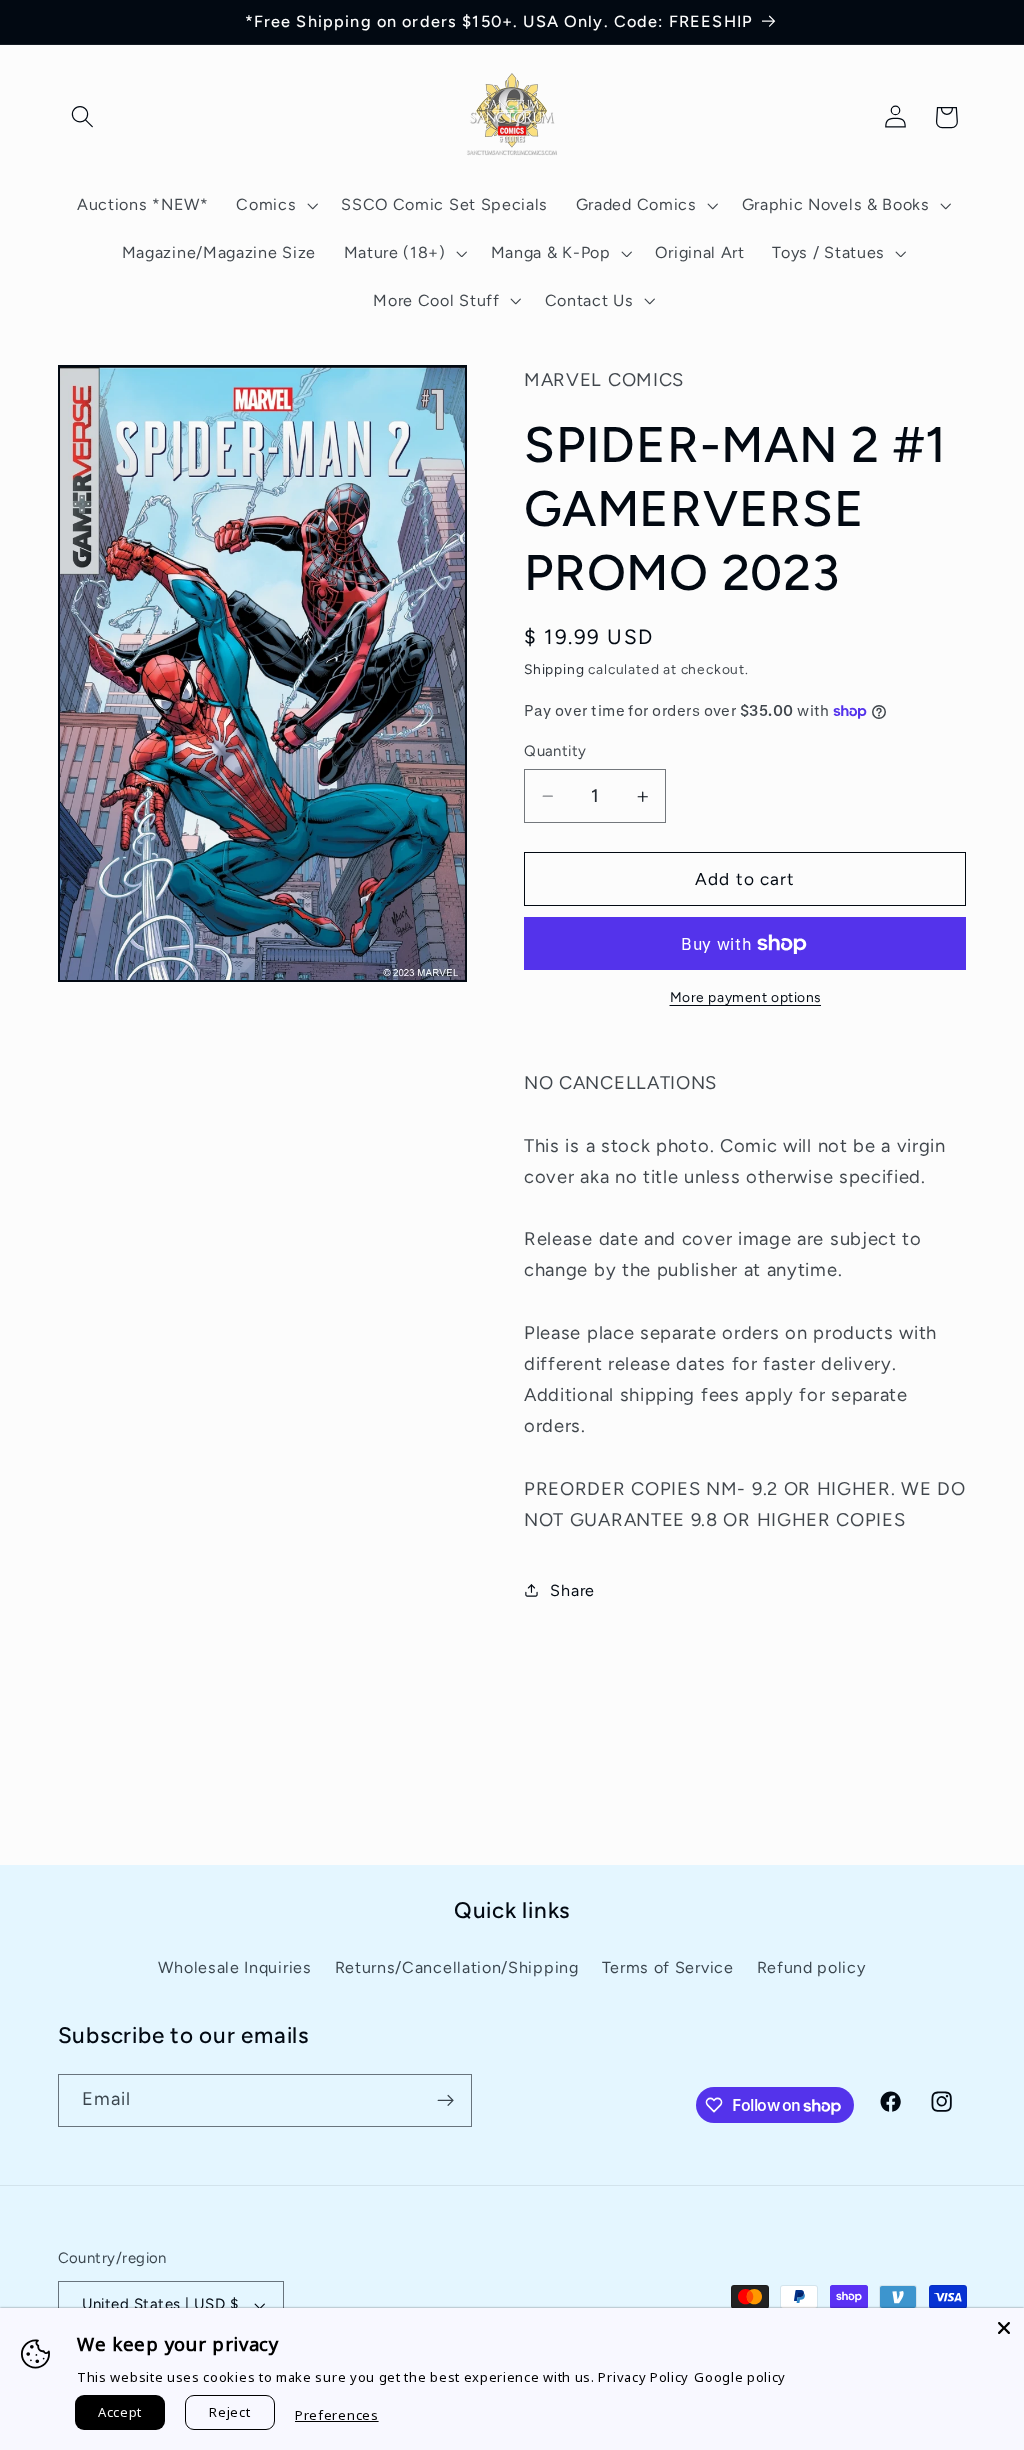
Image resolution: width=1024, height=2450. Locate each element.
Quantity (555, 751)
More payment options (746, 997)
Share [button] (572, 1590)
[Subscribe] (445, 2101)
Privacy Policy (643, 2377)
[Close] (1004, 2328)
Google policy (740, 2377)
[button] (83, 117)
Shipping (554, 669)
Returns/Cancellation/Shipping (457, 1967)
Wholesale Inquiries (234, 1967)
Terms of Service (668, 1967)
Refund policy (811, 1967)
